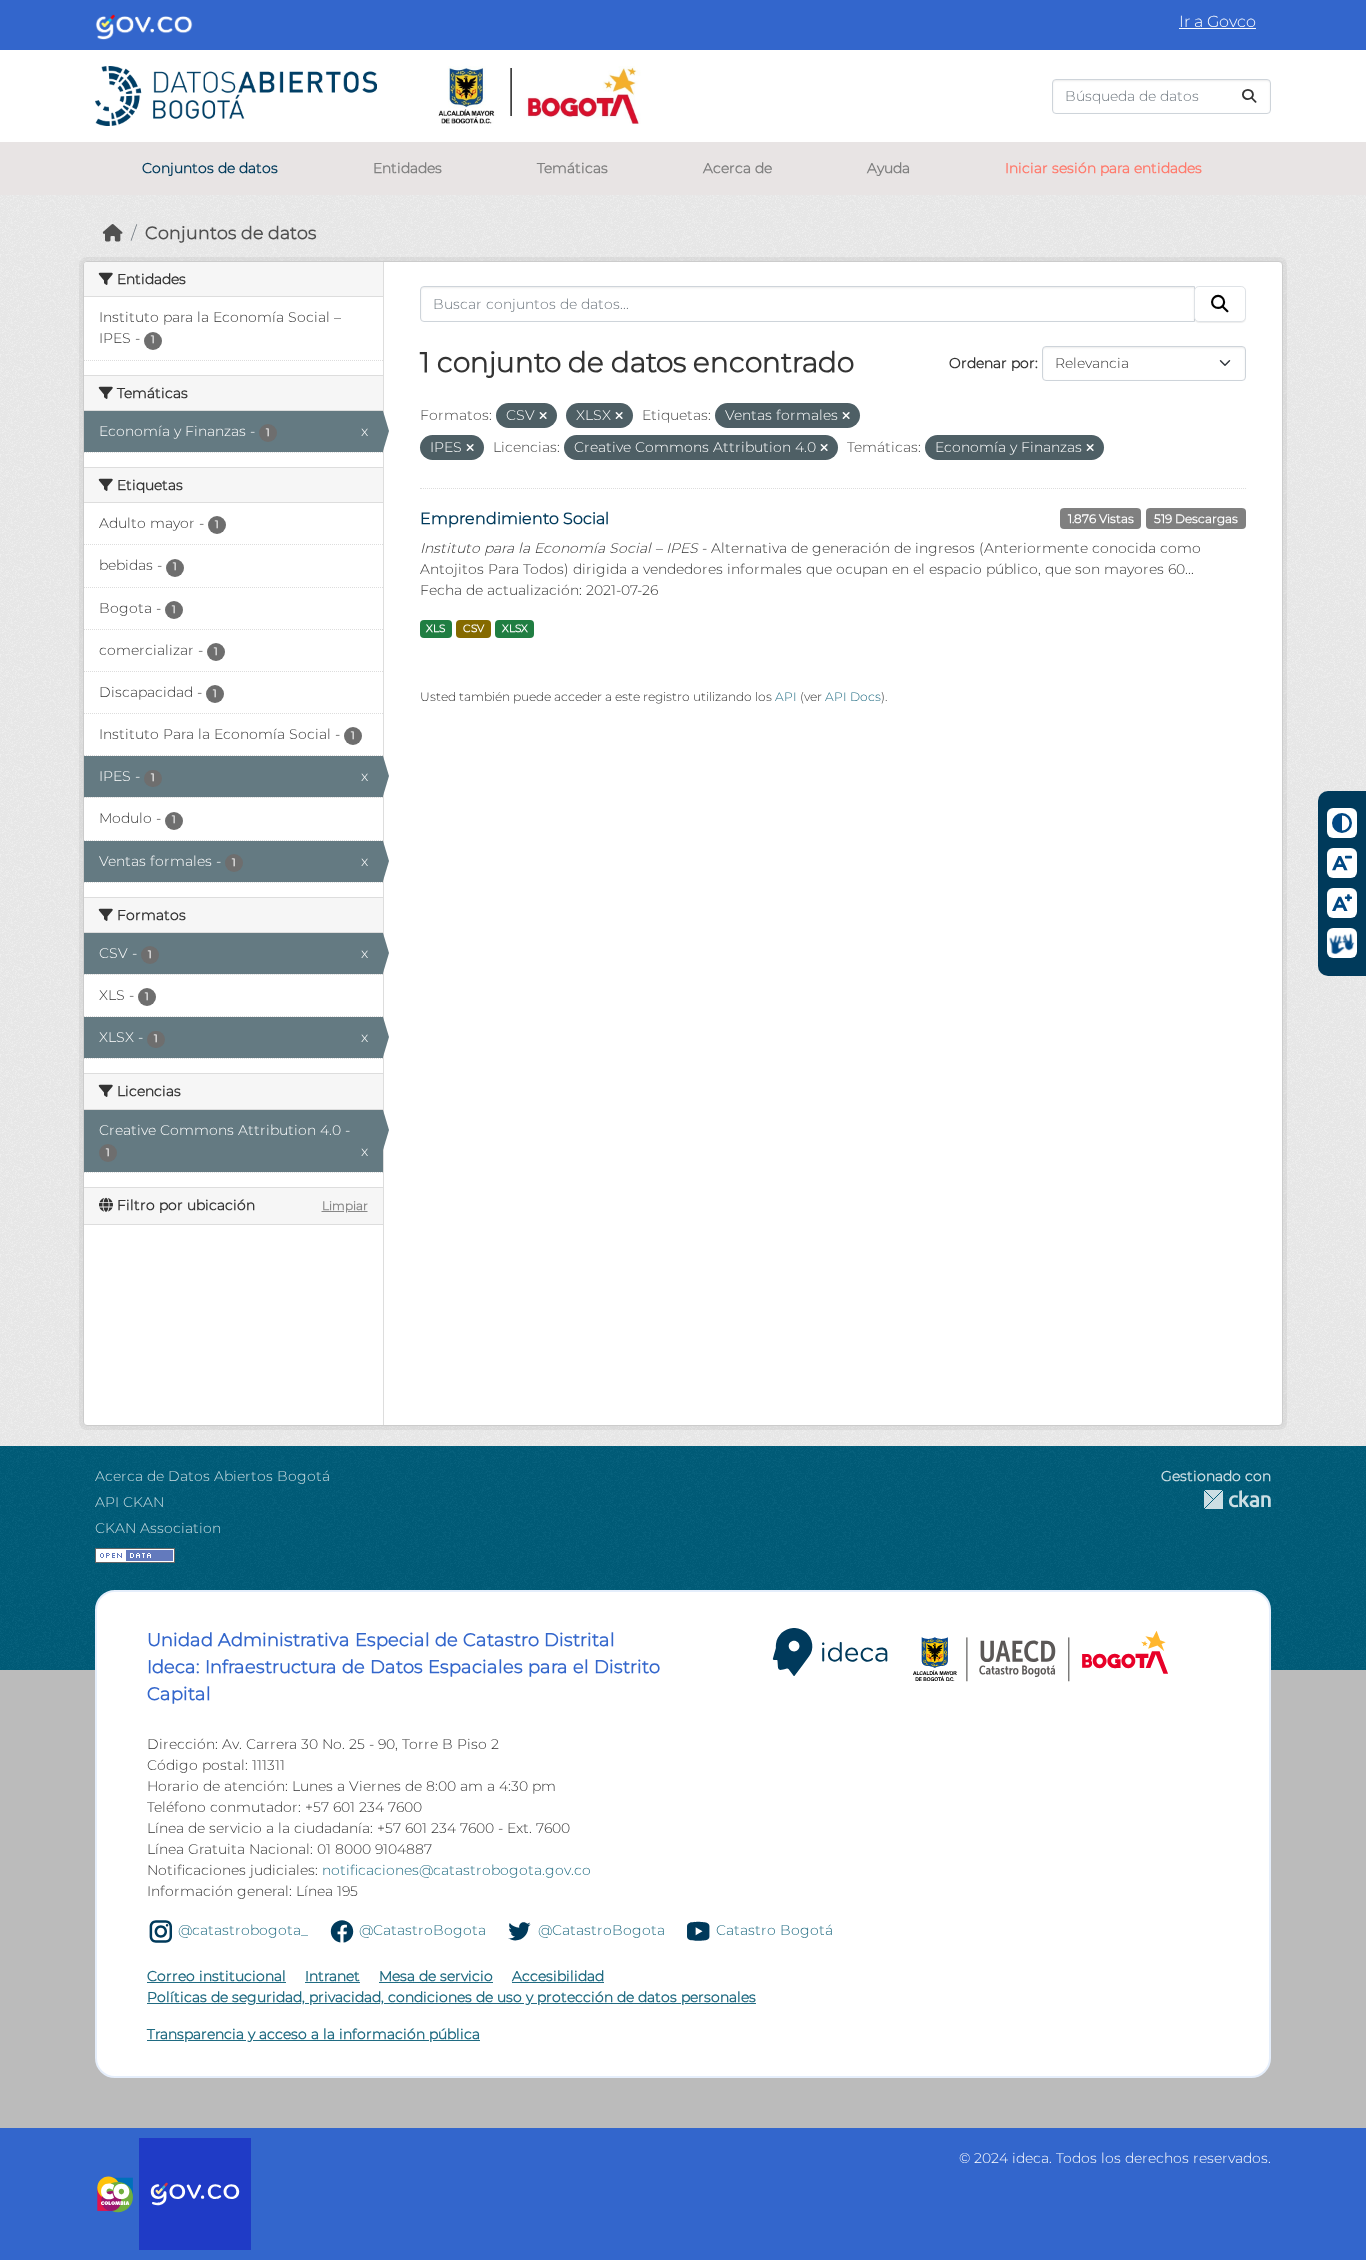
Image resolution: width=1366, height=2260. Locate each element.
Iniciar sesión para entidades (1103, 168)
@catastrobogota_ (243, 1930)
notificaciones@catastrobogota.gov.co (456, 1870)
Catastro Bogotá (774, 1930)
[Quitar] (543, 416)
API (786, 696)
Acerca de (737, 168)
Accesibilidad (558, 1976)
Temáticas (572, 168)
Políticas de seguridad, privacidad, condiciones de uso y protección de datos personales (451, 1997)
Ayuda (888, 168)
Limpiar (345, 1205)
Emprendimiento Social (514, 518)
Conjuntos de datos (210, 168)
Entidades (407, 168)
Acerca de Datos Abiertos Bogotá (212, 1476)
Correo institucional (216, 1976)
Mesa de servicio (436, 1976)
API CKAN (129, 1502)
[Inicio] (113, 232)
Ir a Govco (1217, 21)
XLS (435, 628)
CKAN (1216, 1499)
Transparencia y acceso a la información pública (313, 2034)
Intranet (332, 1976)
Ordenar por (992, 363)
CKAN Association (158, 1528)
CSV (473, 628)
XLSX (515, 628)
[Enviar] (1249, 96)
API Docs (853, 696)
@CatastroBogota (422, 1930)
